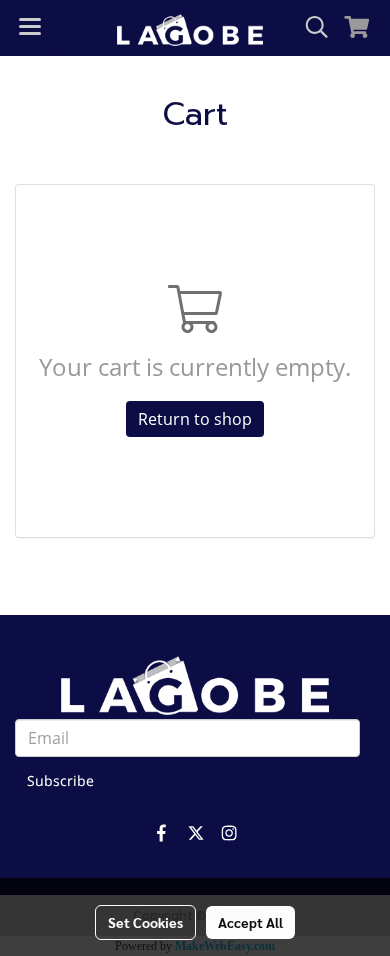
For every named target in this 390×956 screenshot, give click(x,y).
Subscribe (60, 781)
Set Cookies (145, 922)
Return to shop (195, 419)
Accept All (250, 922)
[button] (310, 27)
